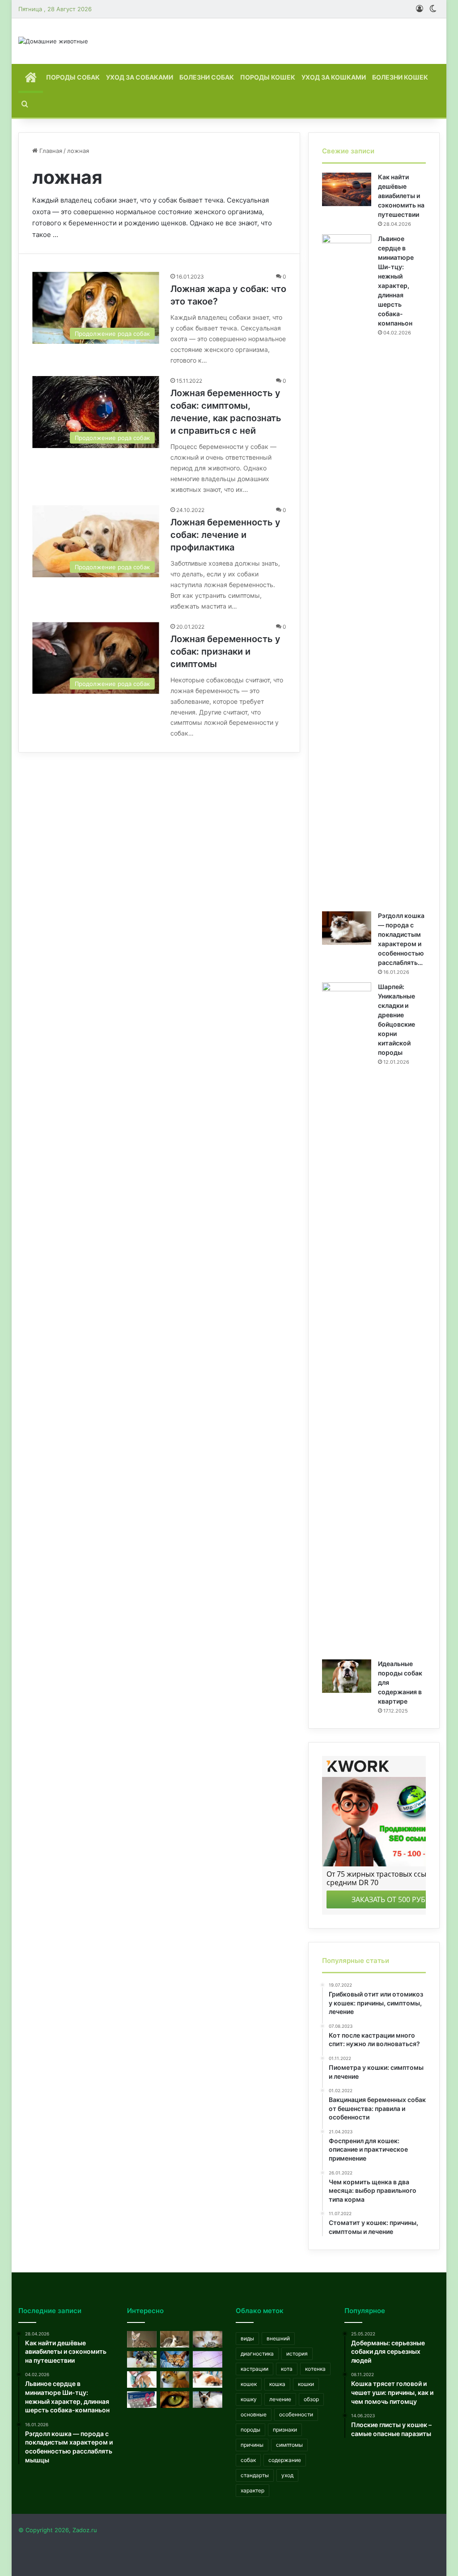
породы (250, 2430)
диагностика (257, 2354)
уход (287, 2475)
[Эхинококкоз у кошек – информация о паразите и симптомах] (208, 2339)
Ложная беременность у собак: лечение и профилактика (225, 535)
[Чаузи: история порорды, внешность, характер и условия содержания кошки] (175, 2359)
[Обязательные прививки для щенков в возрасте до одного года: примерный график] (208, 2379)
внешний (278, 2338)
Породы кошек (268, 77)
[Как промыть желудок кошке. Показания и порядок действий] (142, 2359)
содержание (285, 2460)
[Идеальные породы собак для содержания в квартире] (347, 1676)
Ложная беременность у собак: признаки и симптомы (225, 651)
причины (252, 2445)
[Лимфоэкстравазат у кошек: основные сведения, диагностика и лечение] (142, 2379)
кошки (306, 2384)
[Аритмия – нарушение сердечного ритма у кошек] (208, 2359)
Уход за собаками (140, 77)
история (297, 2354)
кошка (277, 2384)
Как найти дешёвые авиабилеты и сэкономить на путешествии (401, 196)
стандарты (255, 2475)
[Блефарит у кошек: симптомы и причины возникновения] (208, 2400)
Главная (50, 151)
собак (248, 2460)
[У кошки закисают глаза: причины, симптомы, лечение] (175, 2400)
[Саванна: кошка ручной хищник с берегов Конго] (142, 2339)
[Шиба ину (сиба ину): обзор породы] (175, 2379)
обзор (311, 2399)
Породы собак (73, 77)
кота (287, 2369)
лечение (280, 2399)
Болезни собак (207, 77)
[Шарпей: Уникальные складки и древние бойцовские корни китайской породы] (347, 1318)
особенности (296, 2414)
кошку (249, 2399)
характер (252, 2490)
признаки (285, 2430)
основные (254, 2414)
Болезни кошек (400, 77)
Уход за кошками (334, 77)
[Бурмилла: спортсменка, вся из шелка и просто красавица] (175, 2339)
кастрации (254, 2369)
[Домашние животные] (53, 41)
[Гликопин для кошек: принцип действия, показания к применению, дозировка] (142, 2400)
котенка (315, 2369)
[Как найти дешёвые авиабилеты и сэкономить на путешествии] (347, 189)
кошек (249, 2384)
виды (247, 2338)
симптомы (289, 2445)
